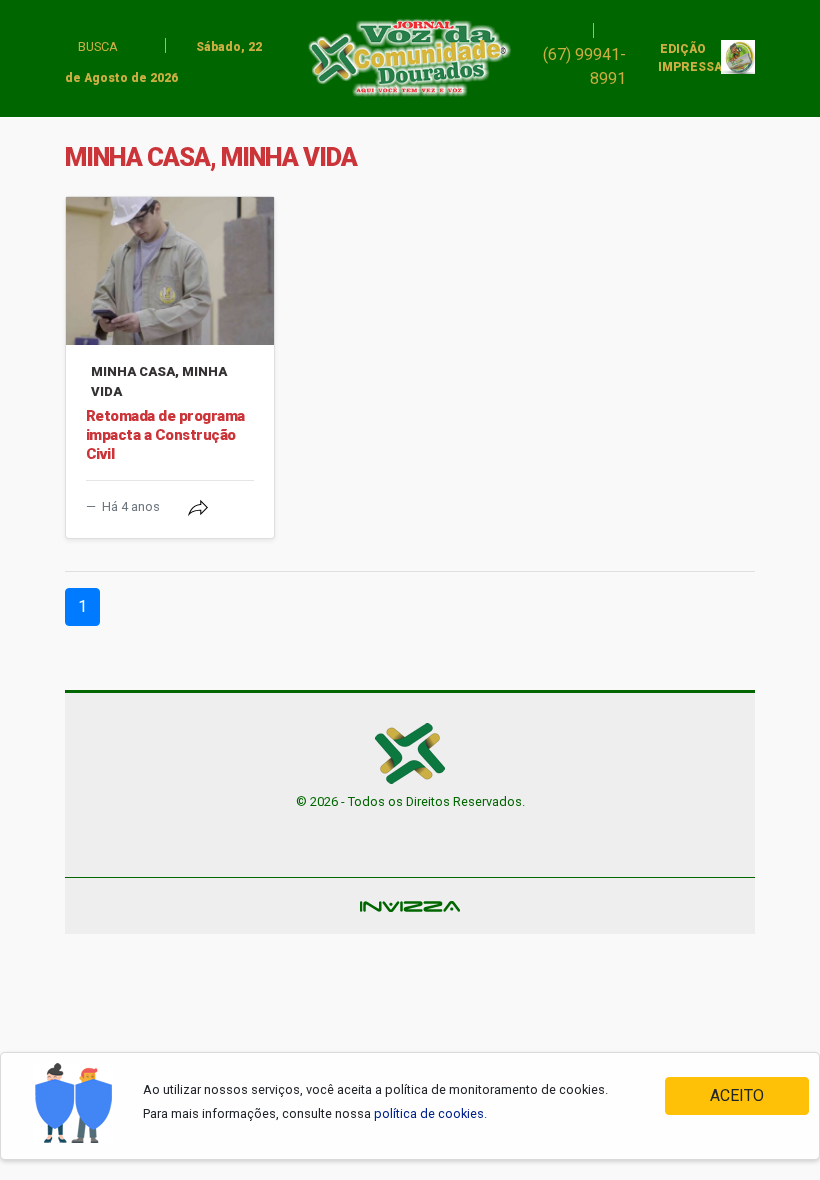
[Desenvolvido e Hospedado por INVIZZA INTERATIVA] (410, 905)
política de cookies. (430, 1113)
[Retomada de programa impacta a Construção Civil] (170, 271)
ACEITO (737, 1095)
